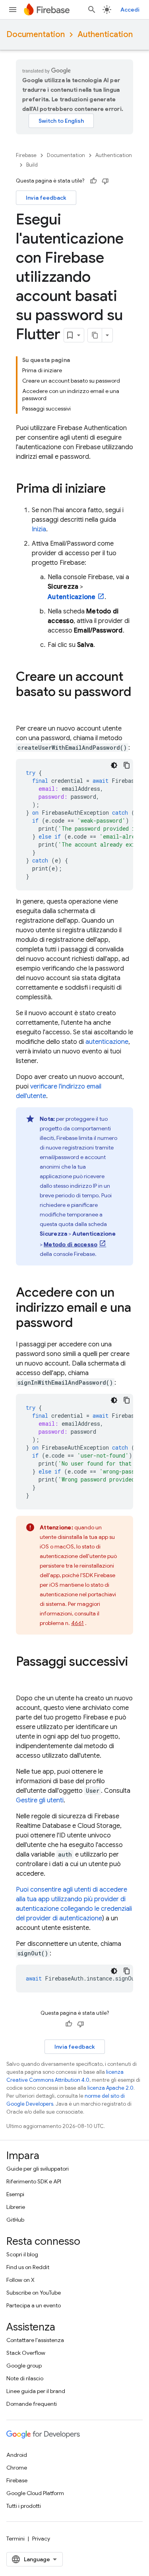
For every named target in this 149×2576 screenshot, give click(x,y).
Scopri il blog (22, 2254)
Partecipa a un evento (34, 2305)
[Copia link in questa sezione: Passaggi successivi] (24, 1678)
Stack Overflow (26, 2353)
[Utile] (93, 181)
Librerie (16, 2207)
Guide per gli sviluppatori (38, 2169)
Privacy (41, 2539)
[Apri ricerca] (92, 10)
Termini (15, 2539)
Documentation (36, 34)
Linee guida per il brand (36, 2391)
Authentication (105, 34)
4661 (77, 1623)
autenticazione (107, 1042)
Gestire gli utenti (40, 1800)
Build (32, 165)
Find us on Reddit (28, 2267)
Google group (24, 2366)
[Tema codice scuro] (114, 765)
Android (17, 2455)
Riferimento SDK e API (34, 2181)
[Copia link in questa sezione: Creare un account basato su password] (24, 708)
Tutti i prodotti (24, 2506)
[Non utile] (105, 181)
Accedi (130, 10)
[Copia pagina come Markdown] (95, 335)
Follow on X (20, 2280)
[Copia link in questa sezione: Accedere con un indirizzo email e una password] (81, 1324)
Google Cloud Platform (35, 2493)
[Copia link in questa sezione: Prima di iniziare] (114, 489)
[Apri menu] (13, 10)
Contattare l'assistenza (35, 2340)
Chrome (17, 2468)
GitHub (15, 2220)
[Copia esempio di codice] (127, 765)
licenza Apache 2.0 (110, 2088)
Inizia (39, 529)
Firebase (26, 155)
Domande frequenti (32, 2404)
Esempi (15, 2194)
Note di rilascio (25, 2378)
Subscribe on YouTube (34, 2293)
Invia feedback (46, 198)
